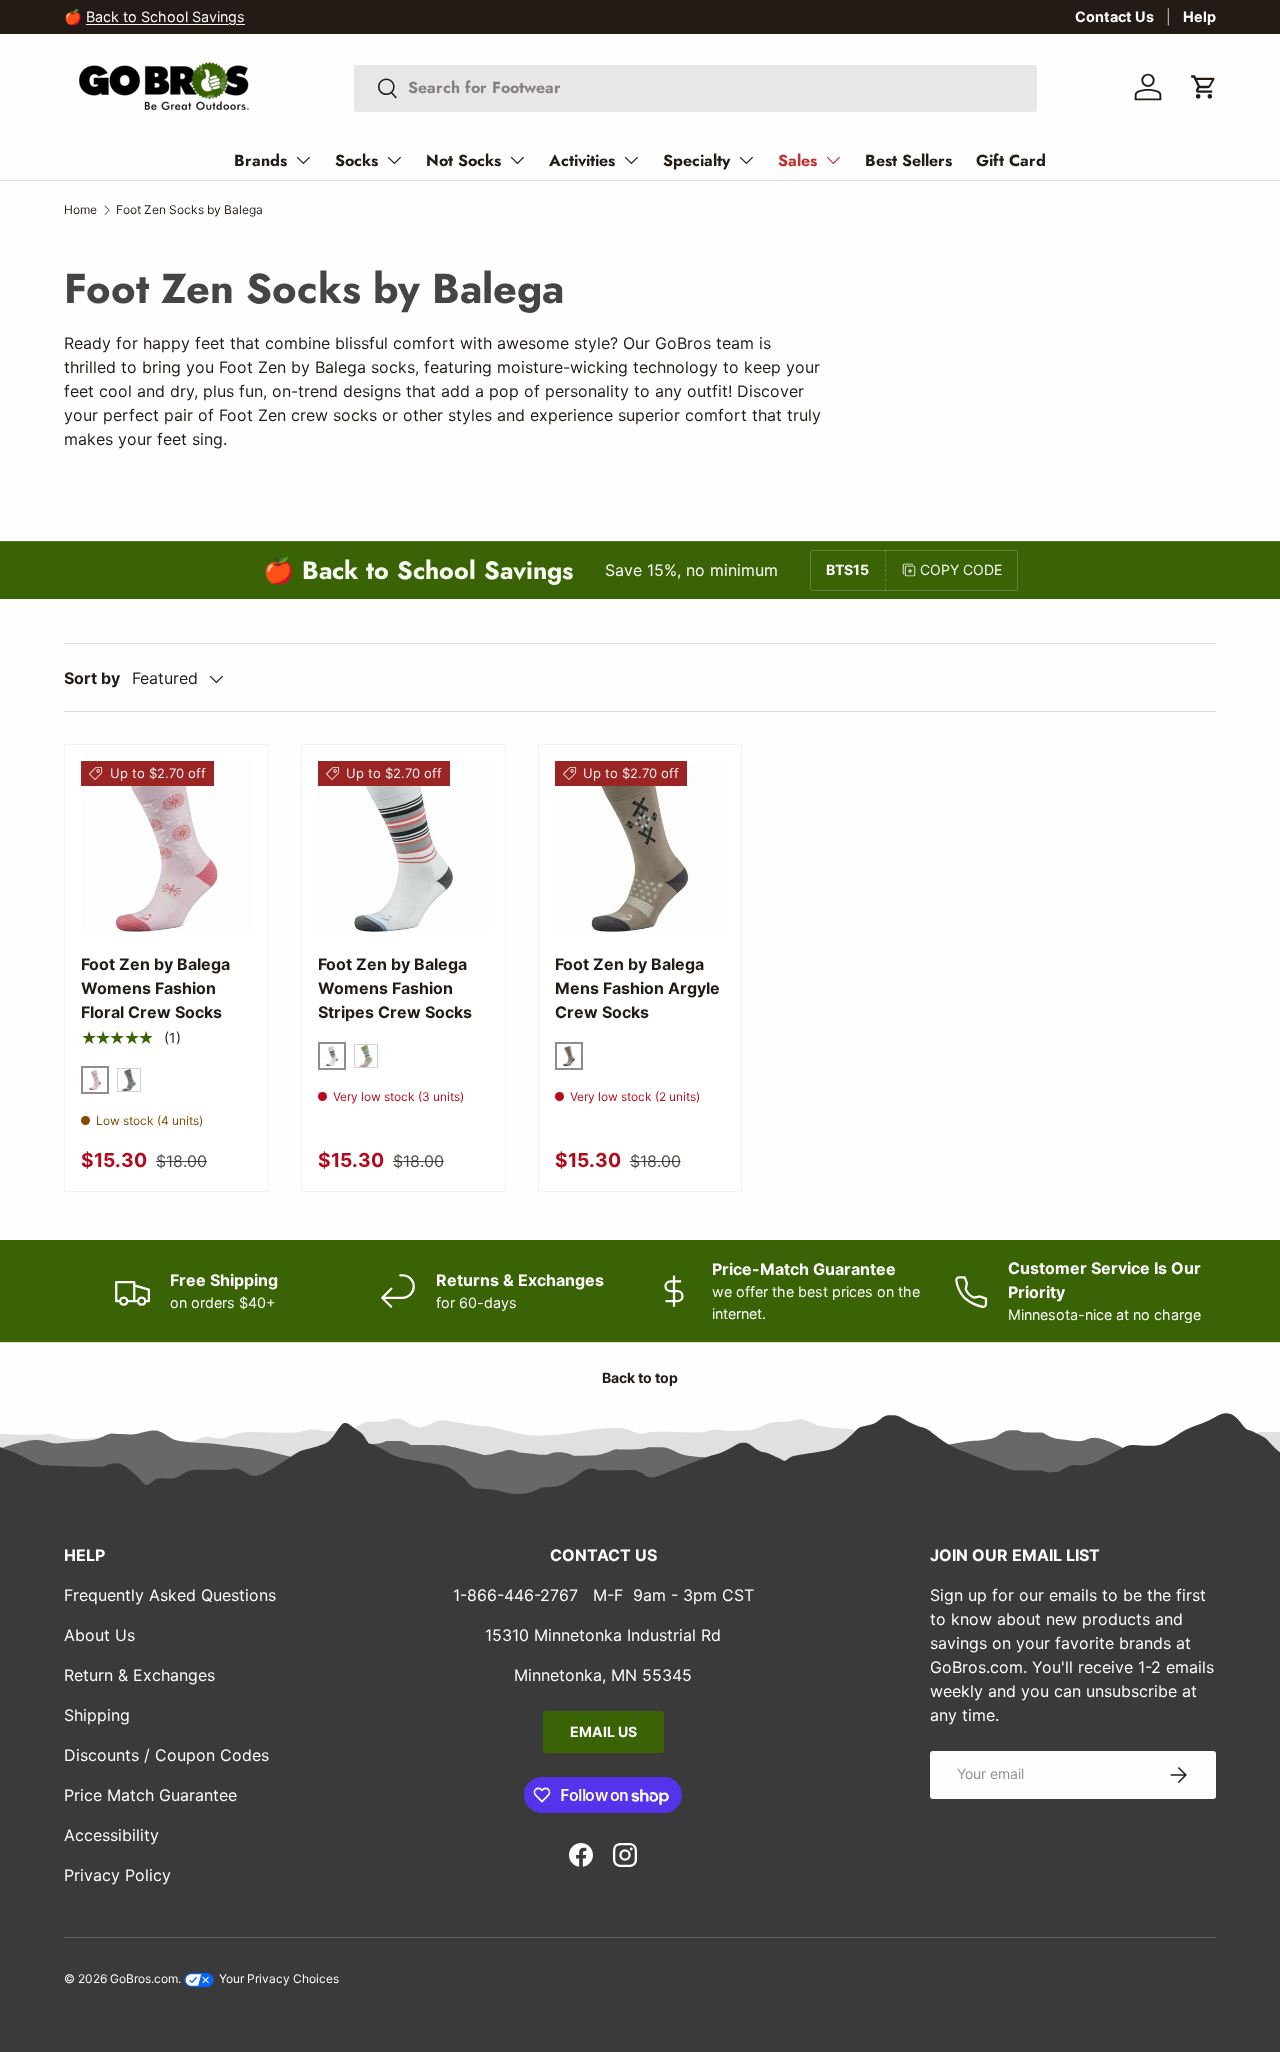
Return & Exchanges (139, 1675)
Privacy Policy (117, 1875)
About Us (99, 1635)
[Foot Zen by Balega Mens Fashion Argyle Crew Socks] (640, 846)
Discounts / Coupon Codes (166, 1755)
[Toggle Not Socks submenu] (517, 160)
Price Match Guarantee (150, 1795)
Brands (260, 160)
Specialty (696, 160)
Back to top (640, 1377)
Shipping (97, 1715)
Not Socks (463, 160)
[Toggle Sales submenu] (833, 160)
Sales (797, 160)
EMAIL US (603, 1731)
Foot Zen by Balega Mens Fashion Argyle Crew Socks (637, 988)
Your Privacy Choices (277, 1978)
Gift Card (1011, 160)
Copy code (961, 569)
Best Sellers (908, 160)
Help (1199, 16)
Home (80, 209)
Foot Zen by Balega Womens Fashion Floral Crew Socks (155, 988)
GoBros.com (144, 1978)
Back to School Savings (165, 16)
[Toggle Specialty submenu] (746, 160)
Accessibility (111, 1835)
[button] (1204, 87)
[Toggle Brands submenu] (303, 160)
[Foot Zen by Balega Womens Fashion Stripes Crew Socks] (403, 846)
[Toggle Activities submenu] (631, 160)
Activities (582, 160)
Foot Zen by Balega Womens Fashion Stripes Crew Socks (395, 988)
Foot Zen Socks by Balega (189, 209)
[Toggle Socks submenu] (394, 160)
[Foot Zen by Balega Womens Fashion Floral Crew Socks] (166, 846)
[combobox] (695, 87)
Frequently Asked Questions (170, 1595)
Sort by (92, 678)
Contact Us (1114, 16)
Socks (356, 160)
